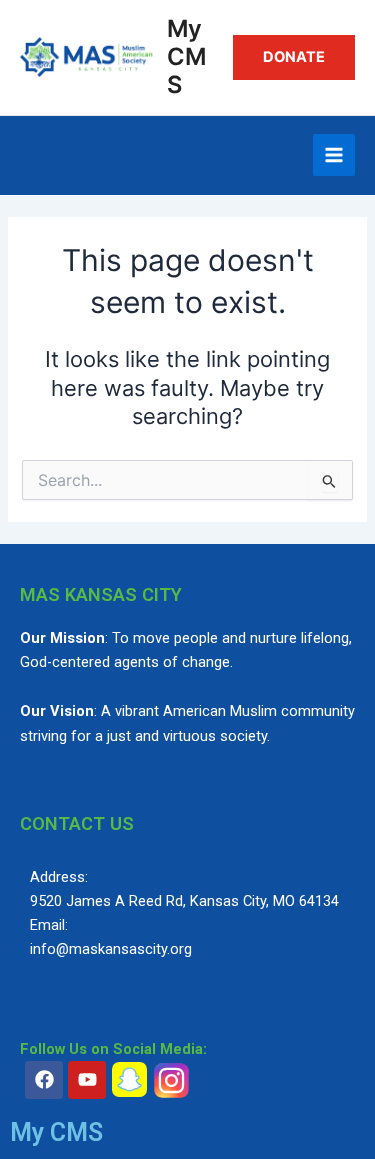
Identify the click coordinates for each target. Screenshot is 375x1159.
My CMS (186, 57)
